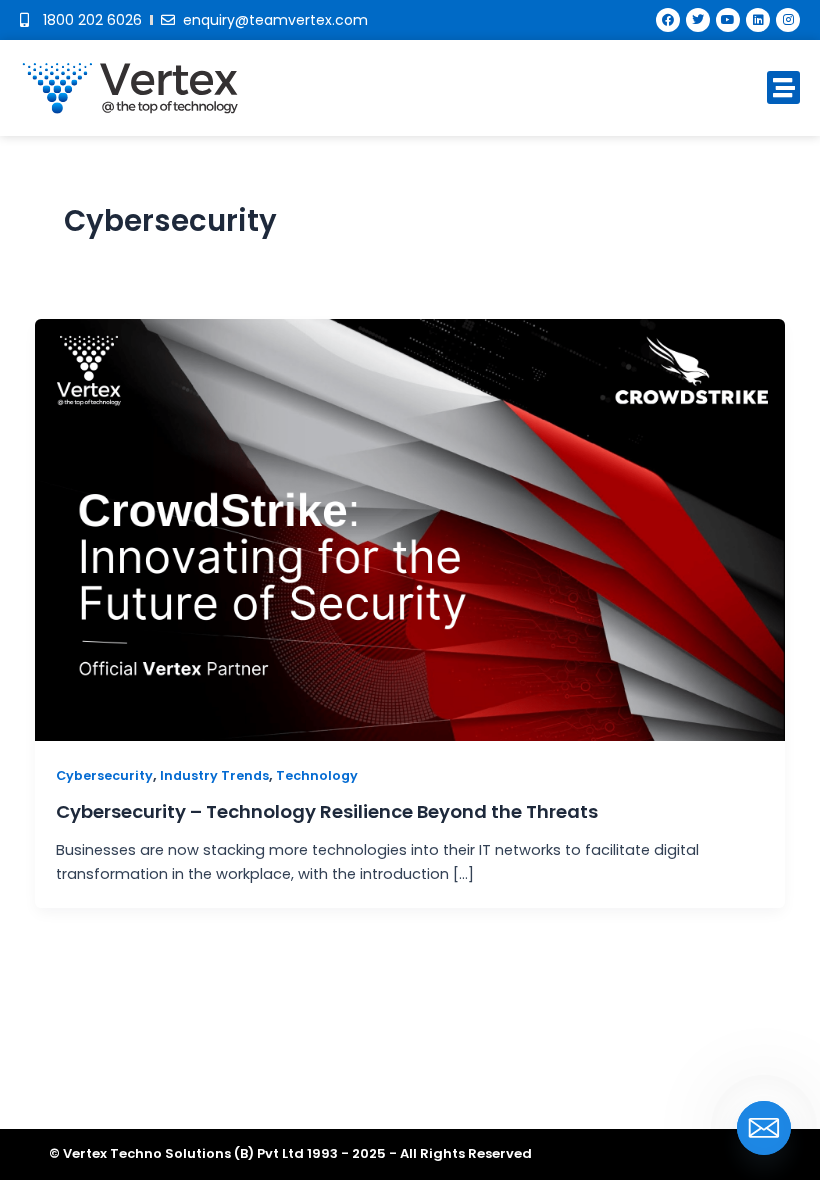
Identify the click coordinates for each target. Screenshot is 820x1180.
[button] (783, 87)
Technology (317, 775)
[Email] (764, 1128)
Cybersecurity (104, 775)
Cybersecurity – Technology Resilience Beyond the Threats (327, 811)
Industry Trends (214, 775)
